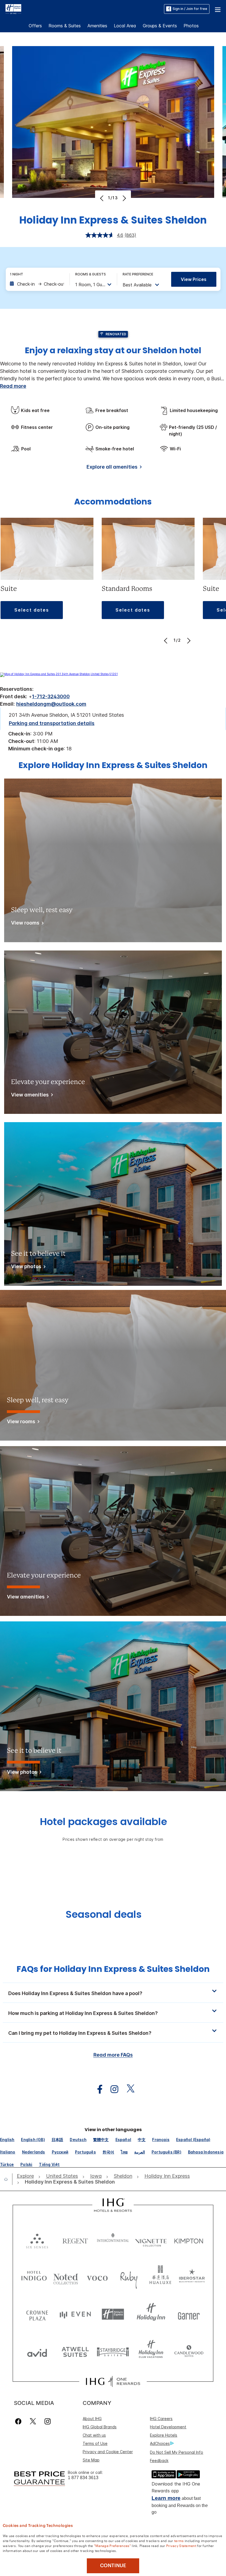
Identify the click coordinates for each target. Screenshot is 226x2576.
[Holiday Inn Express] (13, 9)
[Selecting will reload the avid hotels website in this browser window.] (37, 2351)
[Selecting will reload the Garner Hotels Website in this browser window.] (189, 2314)
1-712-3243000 (51, 696)
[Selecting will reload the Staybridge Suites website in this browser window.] (113, 2351)
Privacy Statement (181, 2545)
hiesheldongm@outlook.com (51, 704)
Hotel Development (168, 2427)
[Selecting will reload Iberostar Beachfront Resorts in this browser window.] (192, 2277)
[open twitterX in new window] (128, 2089)
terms (179, 2540)
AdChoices (160, 2443)
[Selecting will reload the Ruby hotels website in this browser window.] (129, 2277)
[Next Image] (124, 198)
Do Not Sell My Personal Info (177, 2452)
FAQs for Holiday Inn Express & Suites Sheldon (113, 1969)
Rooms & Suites (65, 26)
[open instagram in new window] (112, 2089)
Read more (13, 386)
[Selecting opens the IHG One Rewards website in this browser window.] (113, 2381)
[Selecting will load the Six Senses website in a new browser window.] (37, 2240)
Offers (35, 26)
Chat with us (94, 2435)
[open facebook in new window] (97, 2089)
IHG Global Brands (100, 2427)
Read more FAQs (113, 2055)
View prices (194, 279)
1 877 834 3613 (83, 2478)
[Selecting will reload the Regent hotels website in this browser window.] (75, 2240)
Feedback (159, 2461)
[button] (218, 9)
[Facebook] (19, 2421)
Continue (113, 2566)
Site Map (91, 2460)
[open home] (8, 2179)
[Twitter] (33, 2421)
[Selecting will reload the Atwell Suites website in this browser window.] (75, 2351)
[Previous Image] (102, 198)
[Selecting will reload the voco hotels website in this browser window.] (97, 2277)
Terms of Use (95, 2443)
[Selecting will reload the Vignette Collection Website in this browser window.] (151, 2240)
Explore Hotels (164, 2435)
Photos (191, 26)
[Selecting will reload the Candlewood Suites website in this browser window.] (189, 2351)
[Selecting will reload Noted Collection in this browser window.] (66, 2277)
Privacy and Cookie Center (108, 2452)
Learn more (166, 2498)
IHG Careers (161, 2419)
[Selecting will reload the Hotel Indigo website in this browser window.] (34, 2277)
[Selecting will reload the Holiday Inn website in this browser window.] (151, 2314)
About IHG (92, 2419)
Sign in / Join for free (190, 9)
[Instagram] (48, 2421)
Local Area (125, 26)
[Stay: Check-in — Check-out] (37, 284)
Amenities (97, 26)
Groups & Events (160, 26)
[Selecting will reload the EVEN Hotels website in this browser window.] (75, 2314)
